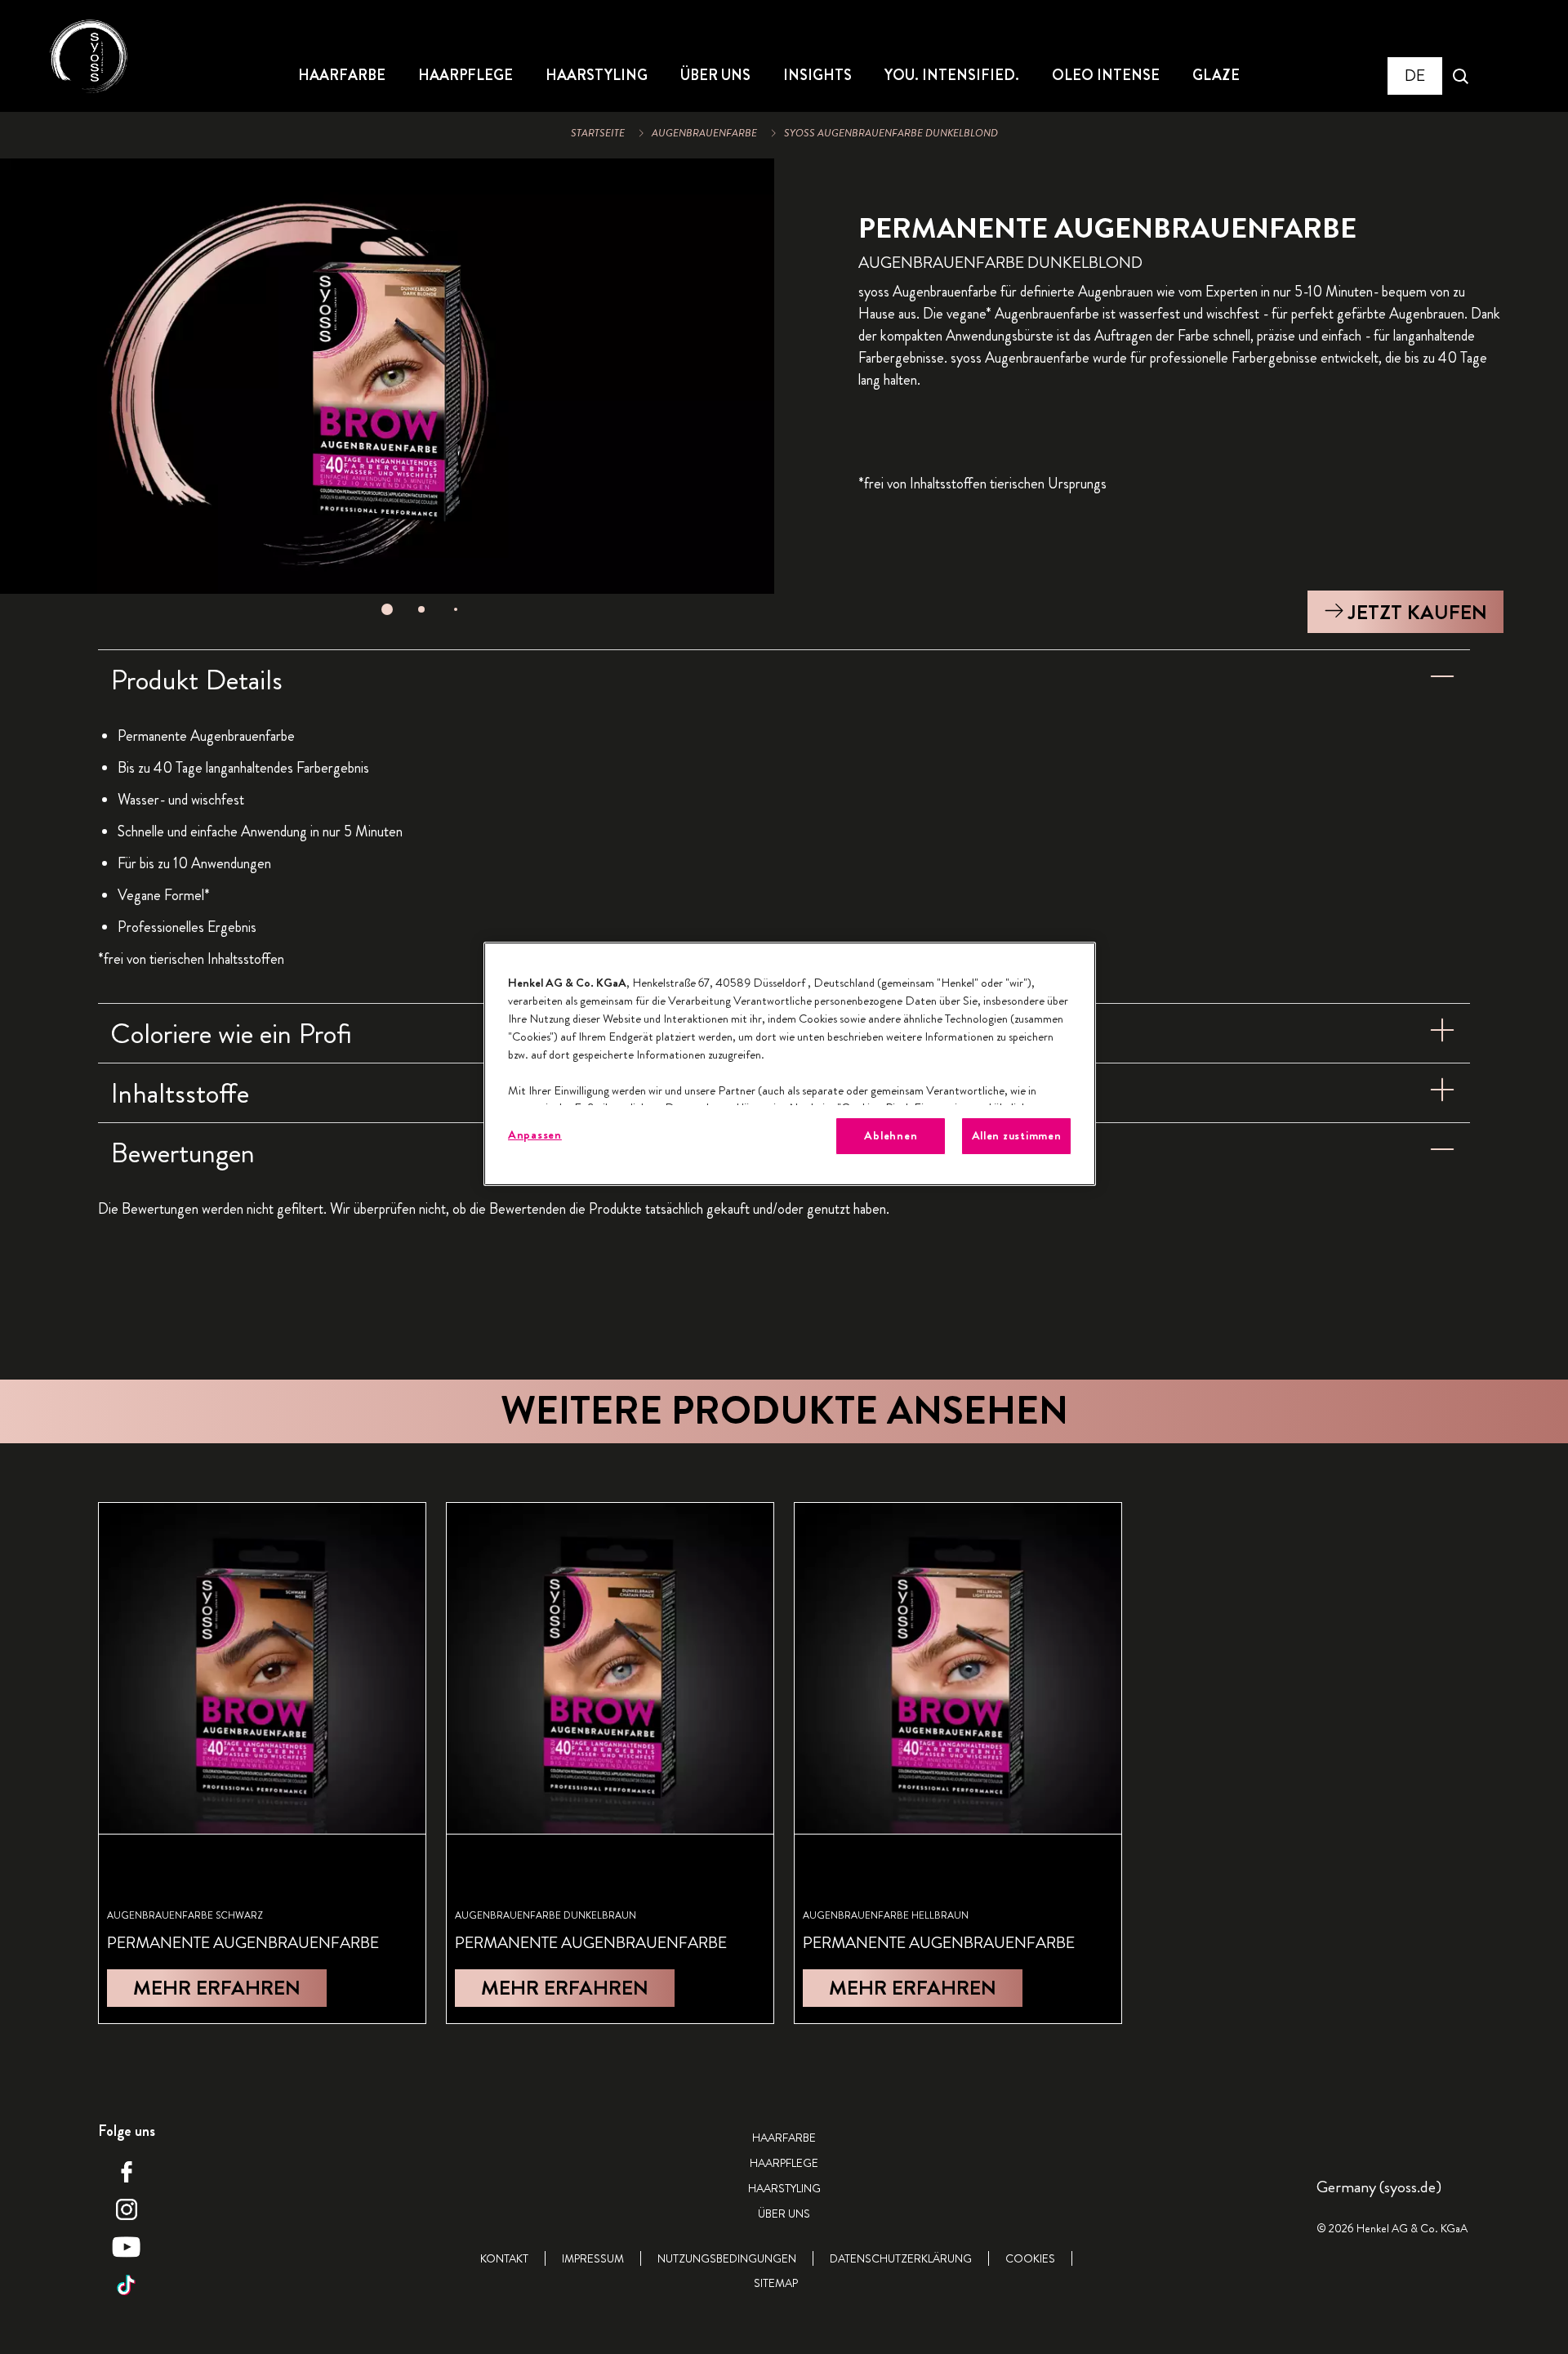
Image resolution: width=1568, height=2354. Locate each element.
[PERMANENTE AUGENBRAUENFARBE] (262, 1763)
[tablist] (387, 609)
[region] (790, 1064)
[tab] (387, 609)
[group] (387, 392)
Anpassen (535, 1135)
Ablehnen (891, 1136)
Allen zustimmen (1017, 1136)
